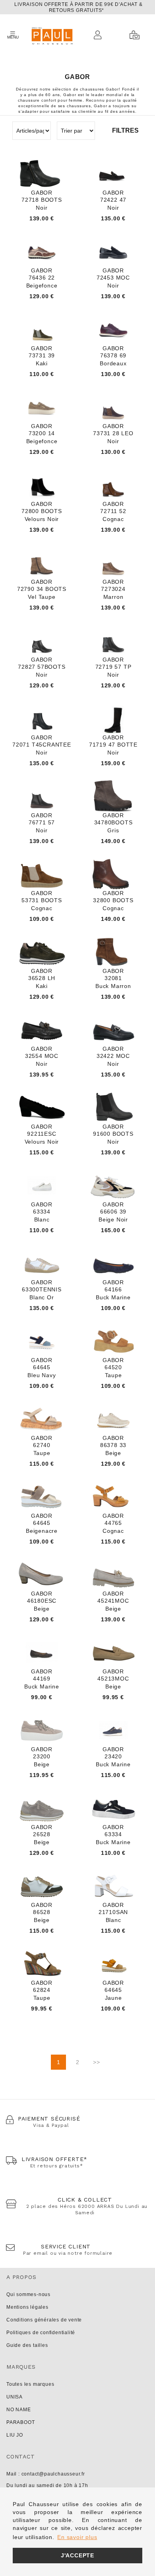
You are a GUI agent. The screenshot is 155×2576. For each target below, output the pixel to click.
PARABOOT (20, 2422)
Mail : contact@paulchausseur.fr (46, 2474)
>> (97, 2062)
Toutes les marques (30, 2384)
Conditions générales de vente (44, 2320)
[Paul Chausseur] (52, 35)
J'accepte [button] (77, 2555)
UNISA (15, 2397)
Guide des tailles (27, 2345)
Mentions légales (27, 2307)
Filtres (125, 130)
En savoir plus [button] (77, 2537)
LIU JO (15, 2435)
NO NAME (19, 2410)
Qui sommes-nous (28, 2294)
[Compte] (100, 35)
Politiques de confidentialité (41, 2333)
